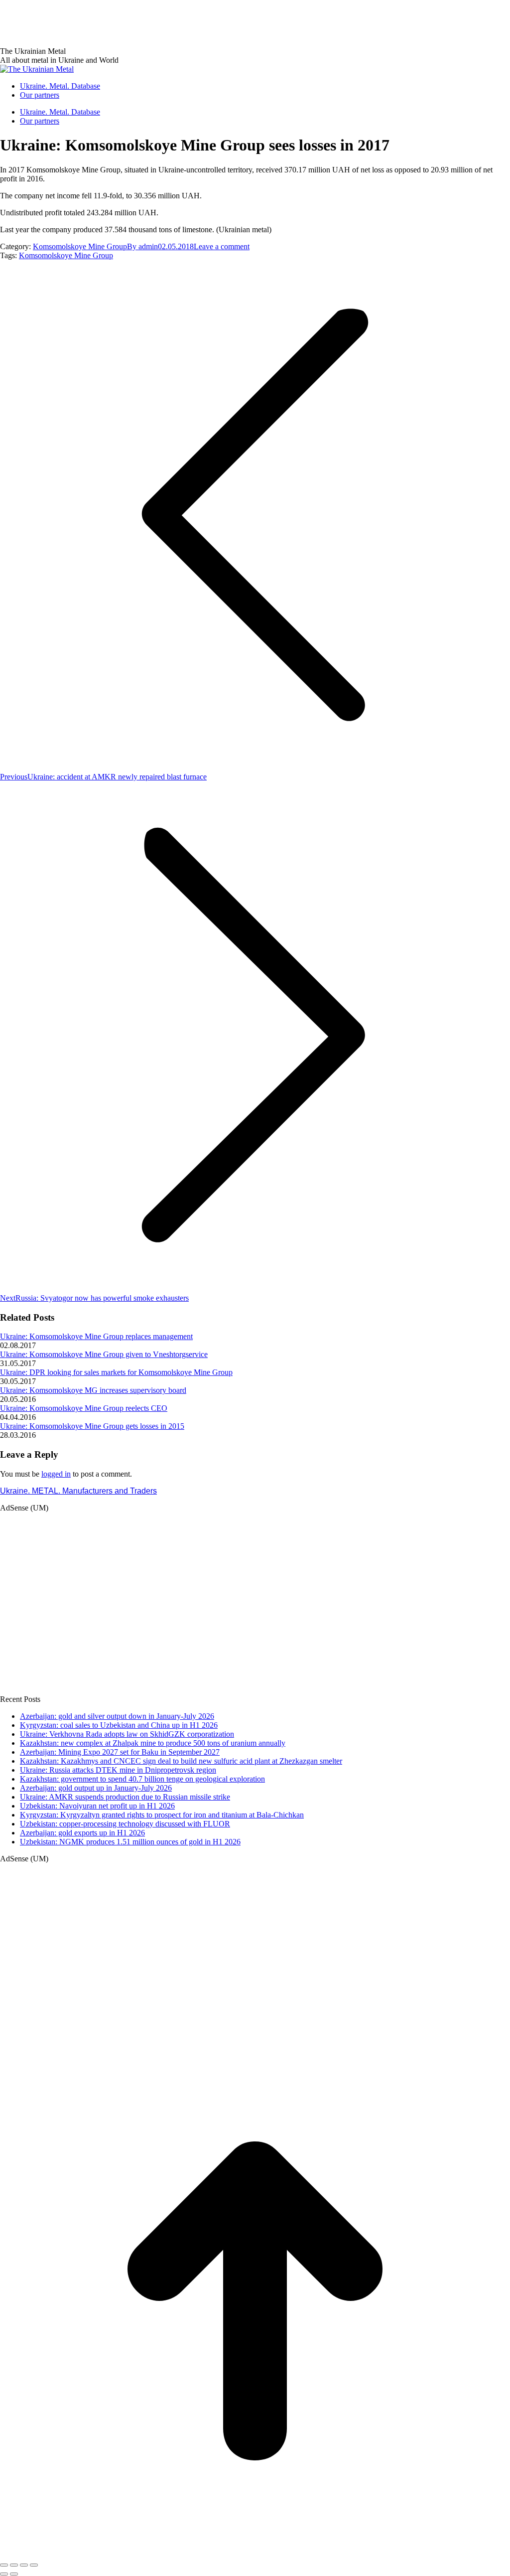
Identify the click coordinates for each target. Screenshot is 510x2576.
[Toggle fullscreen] (24, 2565)
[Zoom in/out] (34, 2565)
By (142, 246)
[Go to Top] (255, 2553)
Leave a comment (222, 246)
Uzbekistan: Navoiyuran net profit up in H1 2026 (97, 1806)
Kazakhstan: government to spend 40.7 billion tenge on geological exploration (142, 1779)
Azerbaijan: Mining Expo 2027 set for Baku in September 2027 (120, 1752)
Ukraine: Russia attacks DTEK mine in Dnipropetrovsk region (118, 1770)
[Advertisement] (181, 22)
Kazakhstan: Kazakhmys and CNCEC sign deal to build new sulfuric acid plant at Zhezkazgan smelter (181, 1761)
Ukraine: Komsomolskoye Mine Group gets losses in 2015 (92, 1426)
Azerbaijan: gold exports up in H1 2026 (82, 1833)
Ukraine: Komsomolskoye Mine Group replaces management (96, 1336)
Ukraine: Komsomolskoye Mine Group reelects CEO (84, 1408)
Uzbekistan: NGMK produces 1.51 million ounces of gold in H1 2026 (130, 1842)
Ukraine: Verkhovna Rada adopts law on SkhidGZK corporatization (127, 1734)
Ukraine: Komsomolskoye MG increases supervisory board (93, 1390)
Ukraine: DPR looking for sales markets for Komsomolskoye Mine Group (116, 1372)
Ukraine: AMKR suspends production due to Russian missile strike (125, 1797)
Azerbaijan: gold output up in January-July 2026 (96, 1788)
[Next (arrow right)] (14, 2574)
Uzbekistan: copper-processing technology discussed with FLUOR (125, 1824)
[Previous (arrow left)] (4, 2574)
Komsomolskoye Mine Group (80, 246)
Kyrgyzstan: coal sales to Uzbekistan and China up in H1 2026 (119, 1725)
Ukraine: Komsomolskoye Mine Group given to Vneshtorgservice (104, 1354)
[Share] (14, 2565)
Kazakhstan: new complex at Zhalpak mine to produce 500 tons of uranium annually (153, 1743)
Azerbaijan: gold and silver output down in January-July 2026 (117, 1716)
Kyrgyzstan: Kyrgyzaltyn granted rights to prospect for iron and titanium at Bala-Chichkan (162, 1815)
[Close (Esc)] (4, 2565)
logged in (56, 1474)
